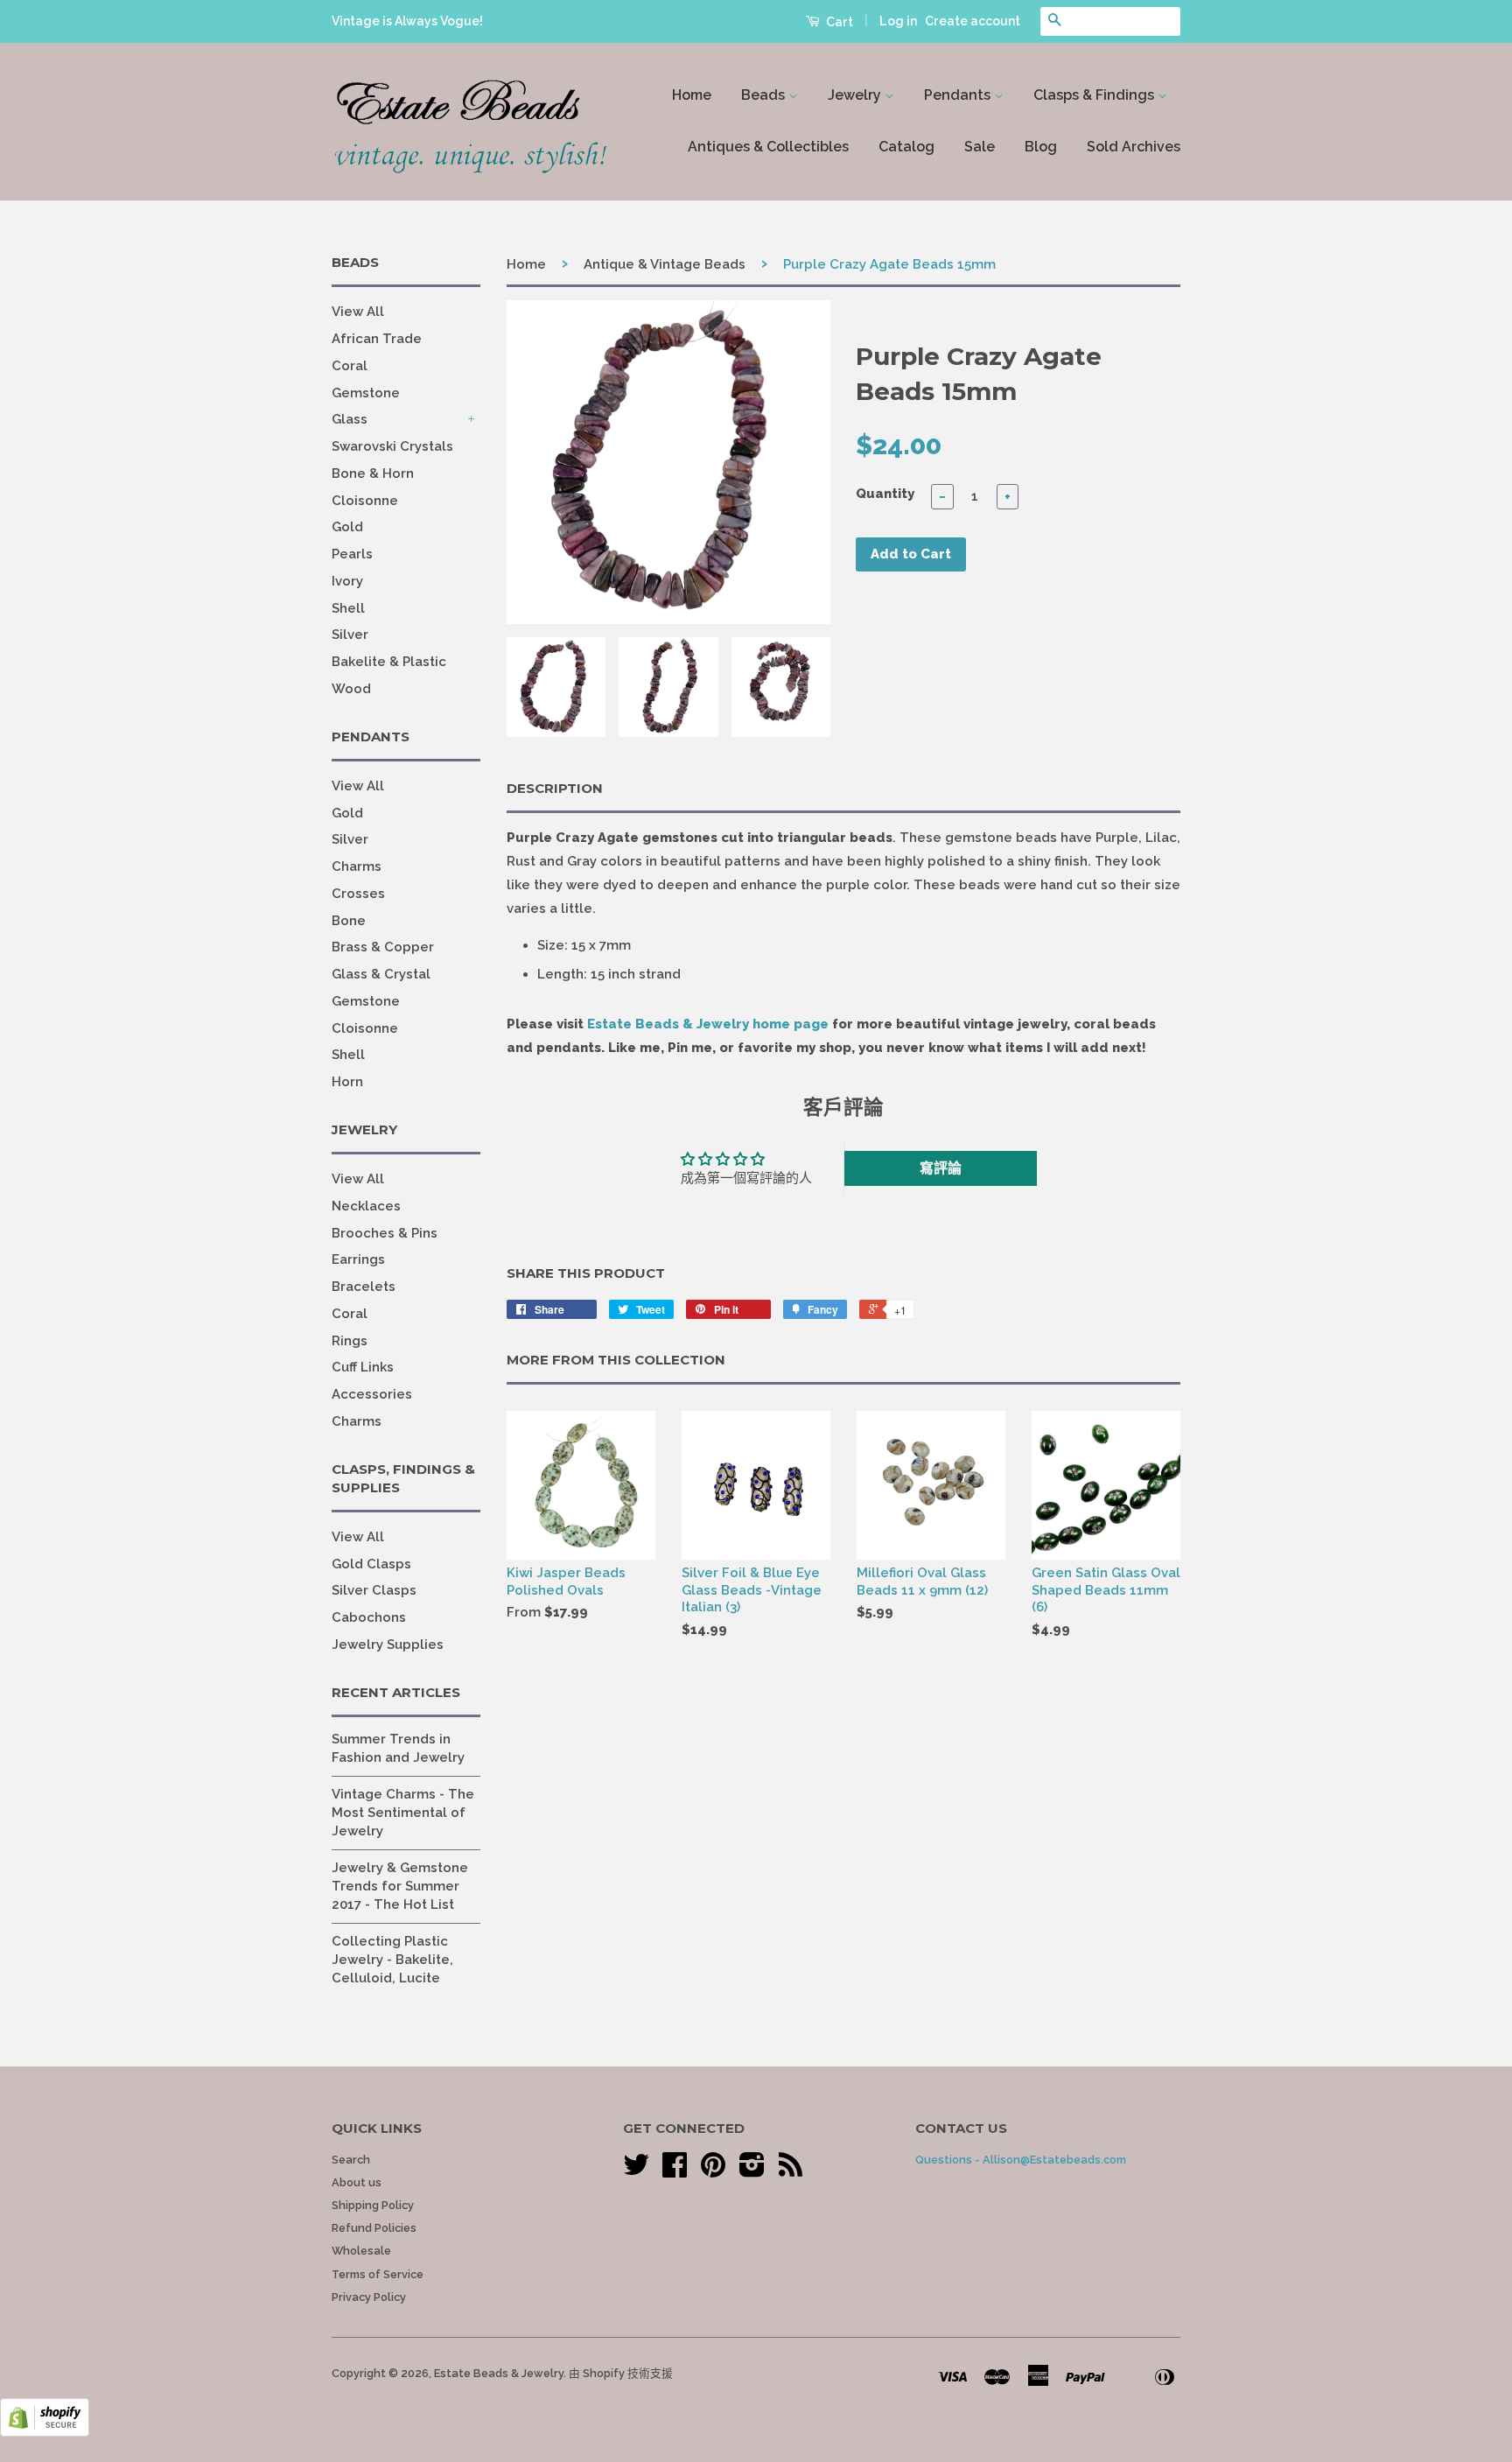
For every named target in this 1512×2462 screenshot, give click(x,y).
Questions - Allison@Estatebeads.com (1021, 2160)
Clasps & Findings (1095, 95)
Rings (350, 1341)
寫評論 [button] (941, 1168)
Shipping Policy (373, 2205)
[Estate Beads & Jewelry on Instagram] (752, 2171)
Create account (973, 21)
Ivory (347, 581)
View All (358, 312)
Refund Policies (374, 2228)
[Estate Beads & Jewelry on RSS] (791, 2171)
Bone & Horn (373, 473)
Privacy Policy (369, 2297)
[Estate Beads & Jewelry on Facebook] (675, 2171)
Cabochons (369, 1617)
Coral (350, 366)
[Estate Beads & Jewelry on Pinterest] (713, 2171)
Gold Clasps (371, 1564)
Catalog (906, 147)
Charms (357, 866)
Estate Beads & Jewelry (499, 2373)
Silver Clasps (374, 1590)
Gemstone (366, 393)
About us (357, 2182)
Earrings (358, 1259)
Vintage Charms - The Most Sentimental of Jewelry (403, 1813)
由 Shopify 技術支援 (621, 2373)
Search (351, 2160)
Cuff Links (363, 1367)
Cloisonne (365, 501)
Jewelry (856, 95)
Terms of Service (378, 2274)
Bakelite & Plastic (389, 662)
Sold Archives (1134, 147)
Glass (350, 419)
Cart (838, 22)
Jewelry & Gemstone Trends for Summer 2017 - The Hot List (400, 1886)
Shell (348, 608)
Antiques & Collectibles (768, 147)
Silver (350, 635)
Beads (765, 95)
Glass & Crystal (381, 974)
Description (555, 788)
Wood (351, 689)
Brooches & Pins (385, 1233)
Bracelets (364, 1287)
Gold (347, 527)
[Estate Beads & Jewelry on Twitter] (636, 2171)
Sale (980, 147)
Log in (898, 21)
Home (692, 95)
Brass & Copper (383, 947)
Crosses (358, 894)
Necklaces (366, 1206)
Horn (347, 1082)
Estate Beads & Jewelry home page (708, 1024)
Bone (349, 921)
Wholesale (361, 2251)
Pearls (352, 554)
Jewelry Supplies (388, 1645)
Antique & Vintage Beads (665, 264)
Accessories (372, 1394)
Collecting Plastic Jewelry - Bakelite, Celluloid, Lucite (392, 1960)
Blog (1041, 147)
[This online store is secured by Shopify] (45, 2432)
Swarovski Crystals (392, 446)
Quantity (885, 494)
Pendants (959, 95)
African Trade (377, 339)
